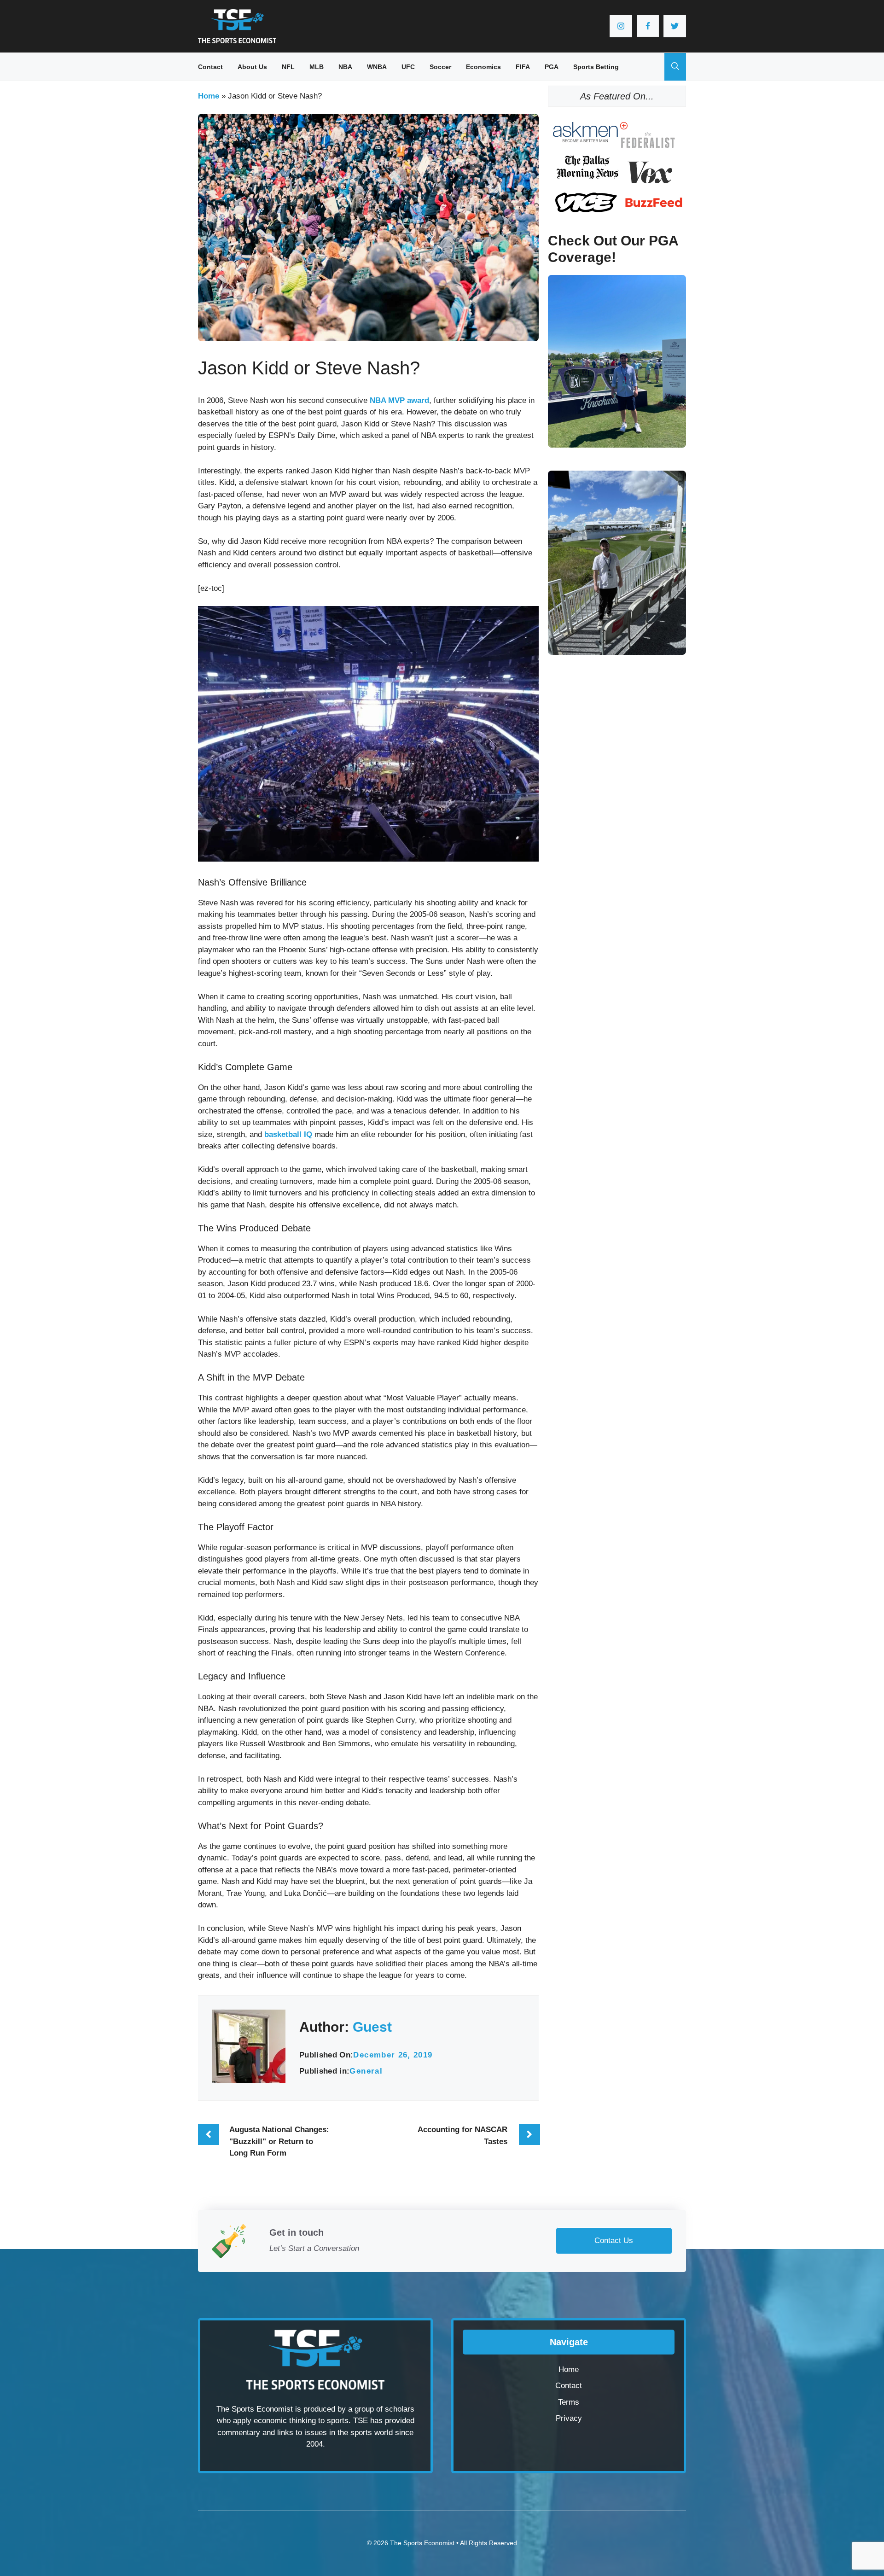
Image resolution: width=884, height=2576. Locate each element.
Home (209, 96)
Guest (372, 2027)
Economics (483, 67)
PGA (552, 67)
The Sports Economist (422, 2543)
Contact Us (614, 2241)
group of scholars (384, 2409)
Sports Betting (596, 67)
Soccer (440, 67)
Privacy (569, 2418)
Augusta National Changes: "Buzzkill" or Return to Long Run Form (279, 2141)
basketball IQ (288, 1134)
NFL (288, 67)
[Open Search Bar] (675, 67)
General (366, 2071)
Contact (210, 67)
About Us (252, 67)
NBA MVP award (399, 400)
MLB (317, 67)
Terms (569, 2402)
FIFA (523, 67)
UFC (408, 67)
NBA (345, 67)
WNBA (377, 67)
